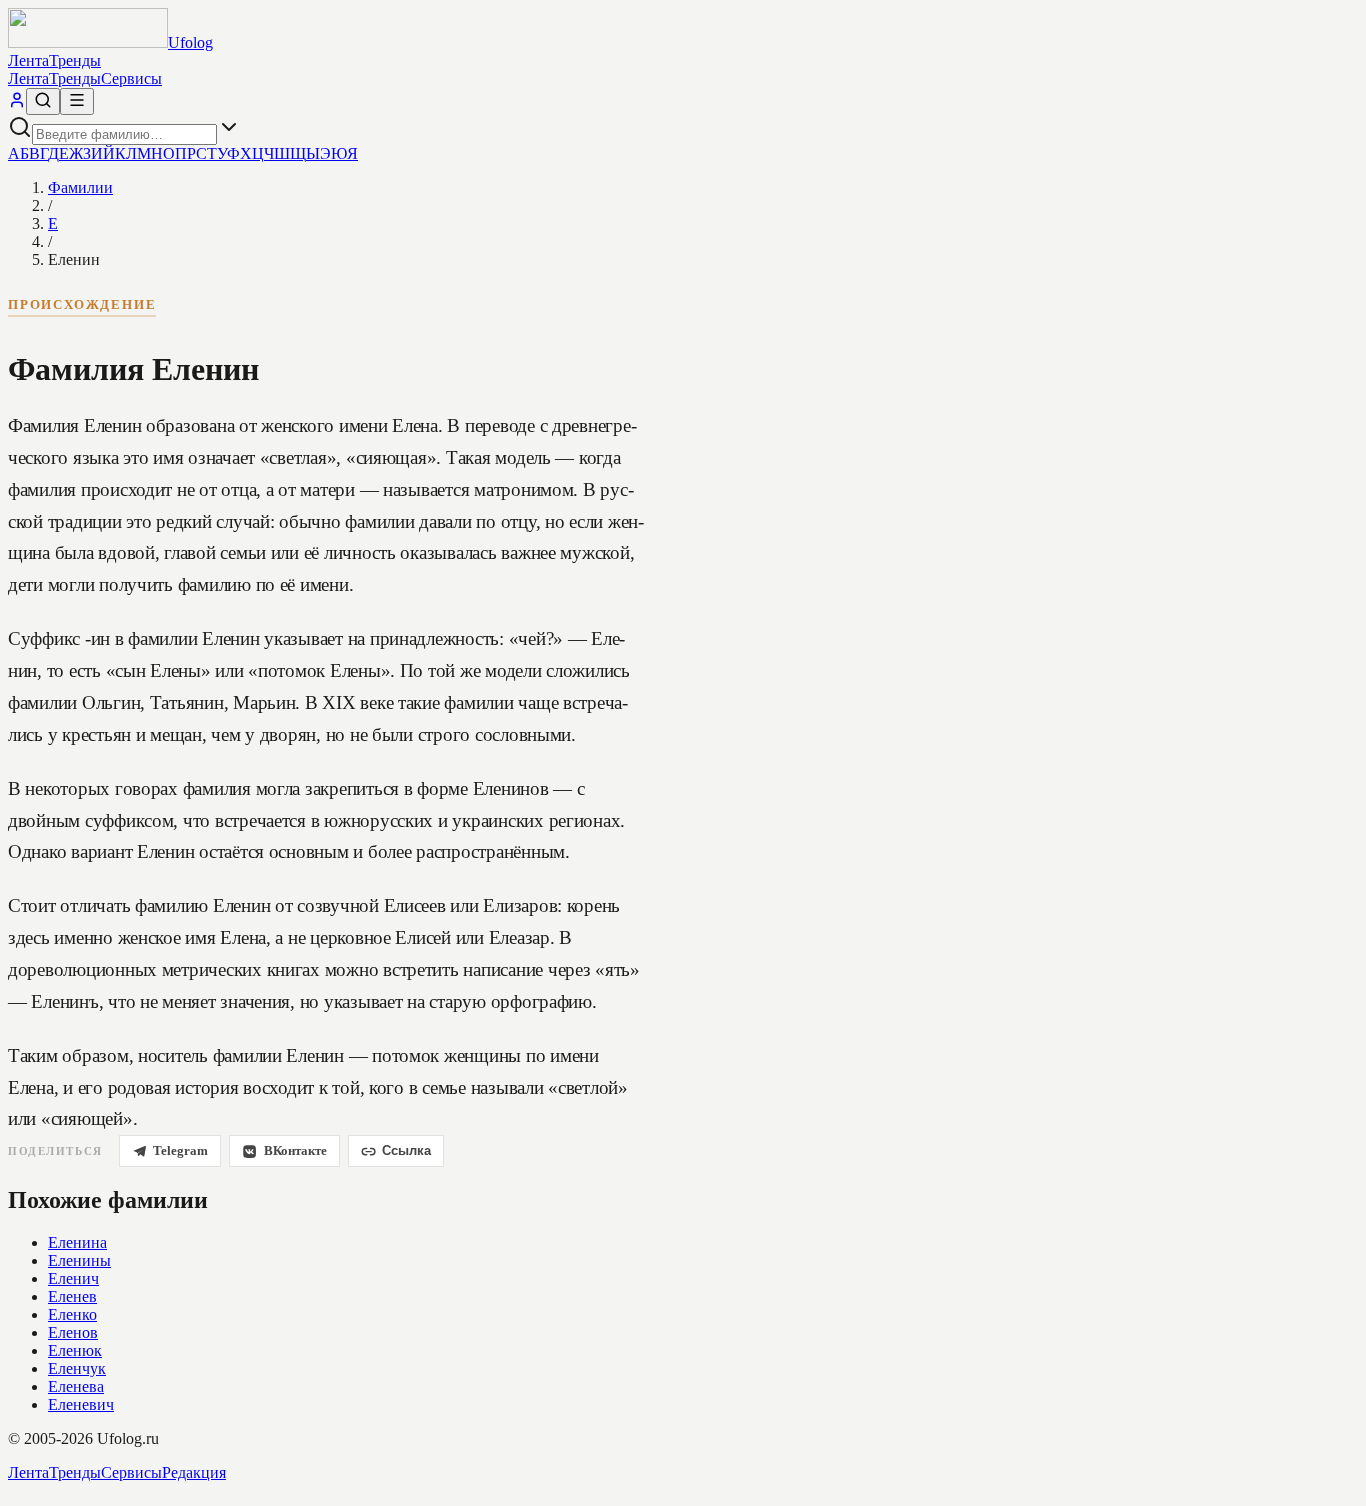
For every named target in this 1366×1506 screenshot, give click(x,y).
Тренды (75, 60)
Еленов (73, 1332)
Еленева (76, 1386)
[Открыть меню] (77, 101)
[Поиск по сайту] (43, 101)
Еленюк (75, 1350)
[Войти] (17, 103)
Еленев (72, 1296)
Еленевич (81, 1404)
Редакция (194, 1472)
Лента (28, 60)
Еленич (73, 1278)
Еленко (72, 1314)
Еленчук (77, 1368)
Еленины (79, 1260)
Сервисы (131, 78)
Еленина (77, 1242)
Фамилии (80, 187)
